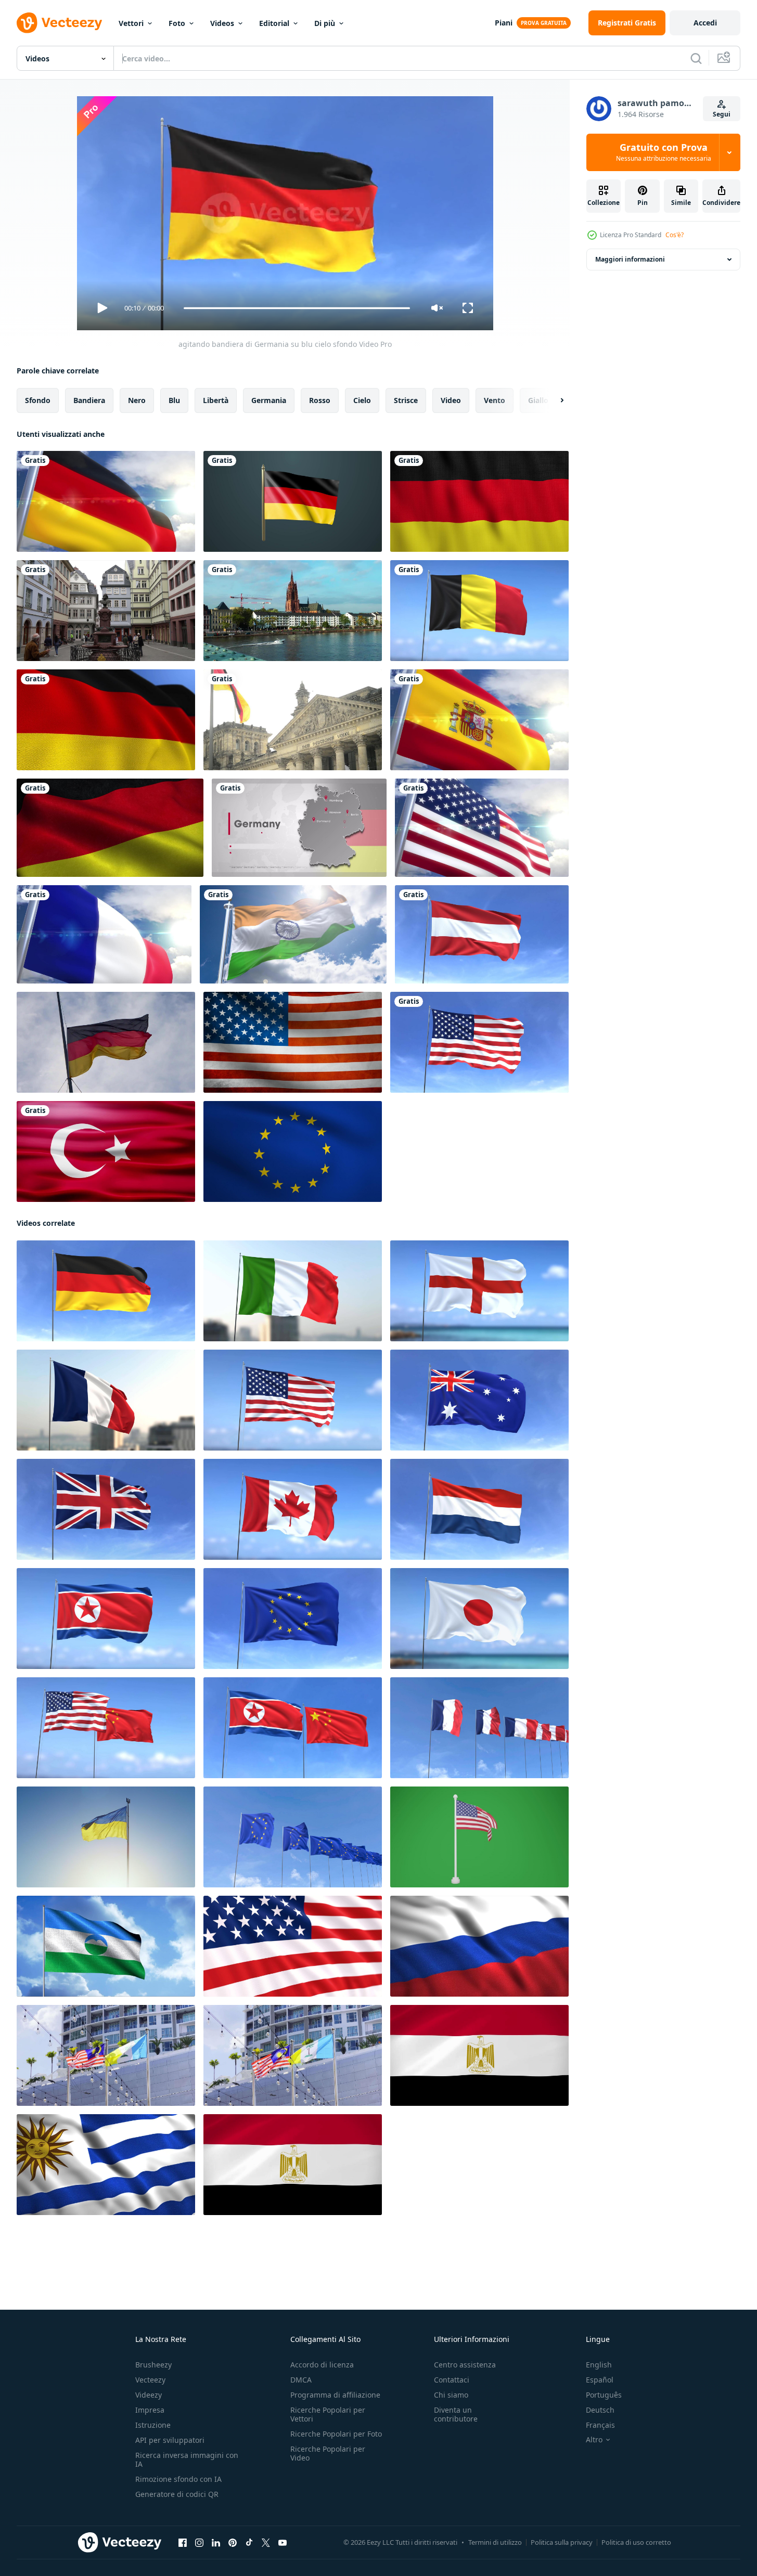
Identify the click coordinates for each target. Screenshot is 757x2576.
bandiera (89, 400)
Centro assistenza (465, 2365)
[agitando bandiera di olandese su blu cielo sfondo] (479, 1509)
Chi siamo (451, 2395)
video (451, 400)
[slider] (297, 308)
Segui (722, 114)
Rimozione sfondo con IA (178, 2479)
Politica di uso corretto (636, 2542)
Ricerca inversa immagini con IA (187, 2460)
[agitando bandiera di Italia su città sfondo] (293, 1291)
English (599, 2365)
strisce (406, 400)
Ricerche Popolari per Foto (336, 2434)
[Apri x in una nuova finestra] (266, 2543)
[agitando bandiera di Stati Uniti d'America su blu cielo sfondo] (479, 1042)
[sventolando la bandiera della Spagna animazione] (479, 720)
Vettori (131, 23)
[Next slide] (553, 400)
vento (495, 400)
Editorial (274, 23)
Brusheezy (153, 2365)
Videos (222, 23)
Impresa (150, 2410)
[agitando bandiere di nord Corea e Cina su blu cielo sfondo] (293, 1728)
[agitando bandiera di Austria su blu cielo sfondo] (482, 934)
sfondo (38, 400)
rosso (320, 400)
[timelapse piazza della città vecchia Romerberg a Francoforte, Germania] (106, 611)
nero (137, 400)
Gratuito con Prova (664, 152)
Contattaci (452, 2380)
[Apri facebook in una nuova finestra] (183, 2543)
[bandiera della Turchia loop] (106, 1151)
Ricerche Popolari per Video (328, 2453)
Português (604, 2395)
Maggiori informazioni (630, 259)
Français (600, 2425)
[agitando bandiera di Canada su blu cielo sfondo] (293, 1509)
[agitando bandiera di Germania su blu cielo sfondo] (106, 1291)
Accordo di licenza (322, 2365)
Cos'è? (675, 235)
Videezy (149, 2395)
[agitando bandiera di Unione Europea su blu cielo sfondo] (293, 1619)
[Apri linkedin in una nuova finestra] (216, 2543)
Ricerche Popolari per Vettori (328, 2414)
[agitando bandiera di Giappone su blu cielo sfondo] (479, 1619)
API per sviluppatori (170, 2440)
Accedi (705, 23)
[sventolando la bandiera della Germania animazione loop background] (106, 720)
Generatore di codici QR (177, 2494)
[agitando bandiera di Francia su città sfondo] (106, 1400)
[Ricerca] (696, 58)
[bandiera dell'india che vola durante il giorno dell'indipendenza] (293, 934)
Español (600, 2380)
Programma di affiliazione (335, 2395)
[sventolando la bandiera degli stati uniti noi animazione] (482, 828)
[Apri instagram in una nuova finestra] (199, 2543)
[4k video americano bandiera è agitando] (293, 1946)
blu (174, 400)
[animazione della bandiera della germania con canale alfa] (293, 501)
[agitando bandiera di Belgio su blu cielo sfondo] (479, 611)
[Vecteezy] (59, 23)
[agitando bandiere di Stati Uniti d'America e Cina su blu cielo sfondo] (106, 1728)
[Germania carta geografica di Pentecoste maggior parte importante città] (299, 828)
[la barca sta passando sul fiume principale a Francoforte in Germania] (293, 611)
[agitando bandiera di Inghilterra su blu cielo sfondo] (479, 1291)
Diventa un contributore (456, 2414)
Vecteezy (150, 2380)
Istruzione (153, 2425)
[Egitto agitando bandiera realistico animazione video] (479, 2055)
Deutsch (600, 2410)
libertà (216, 400)
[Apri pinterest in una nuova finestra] (233, 2543)
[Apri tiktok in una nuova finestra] (249, 2543)
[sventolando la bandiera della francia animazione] (104, 934)
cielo (362, 400)
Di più (325, 23)
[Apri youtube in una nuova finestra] (283, 2543)
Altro (594, 2440)
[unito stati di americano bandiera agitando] (293, 1042)
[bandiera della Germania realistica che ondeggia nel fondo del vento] (479, 501)
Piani (504, 23)
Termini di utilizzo (495, 2542)
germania (269, 400)
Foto (177, 23)
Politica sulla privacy (562, 2542)
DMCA (301, 2380)
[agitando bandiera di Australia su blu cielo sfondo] (479, 1400)
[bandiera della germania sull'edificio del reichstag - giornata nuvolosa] (293, 720)
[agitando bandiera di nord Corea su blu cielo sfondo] (106, 1619)
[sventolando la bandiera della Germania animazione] (106, 501)
